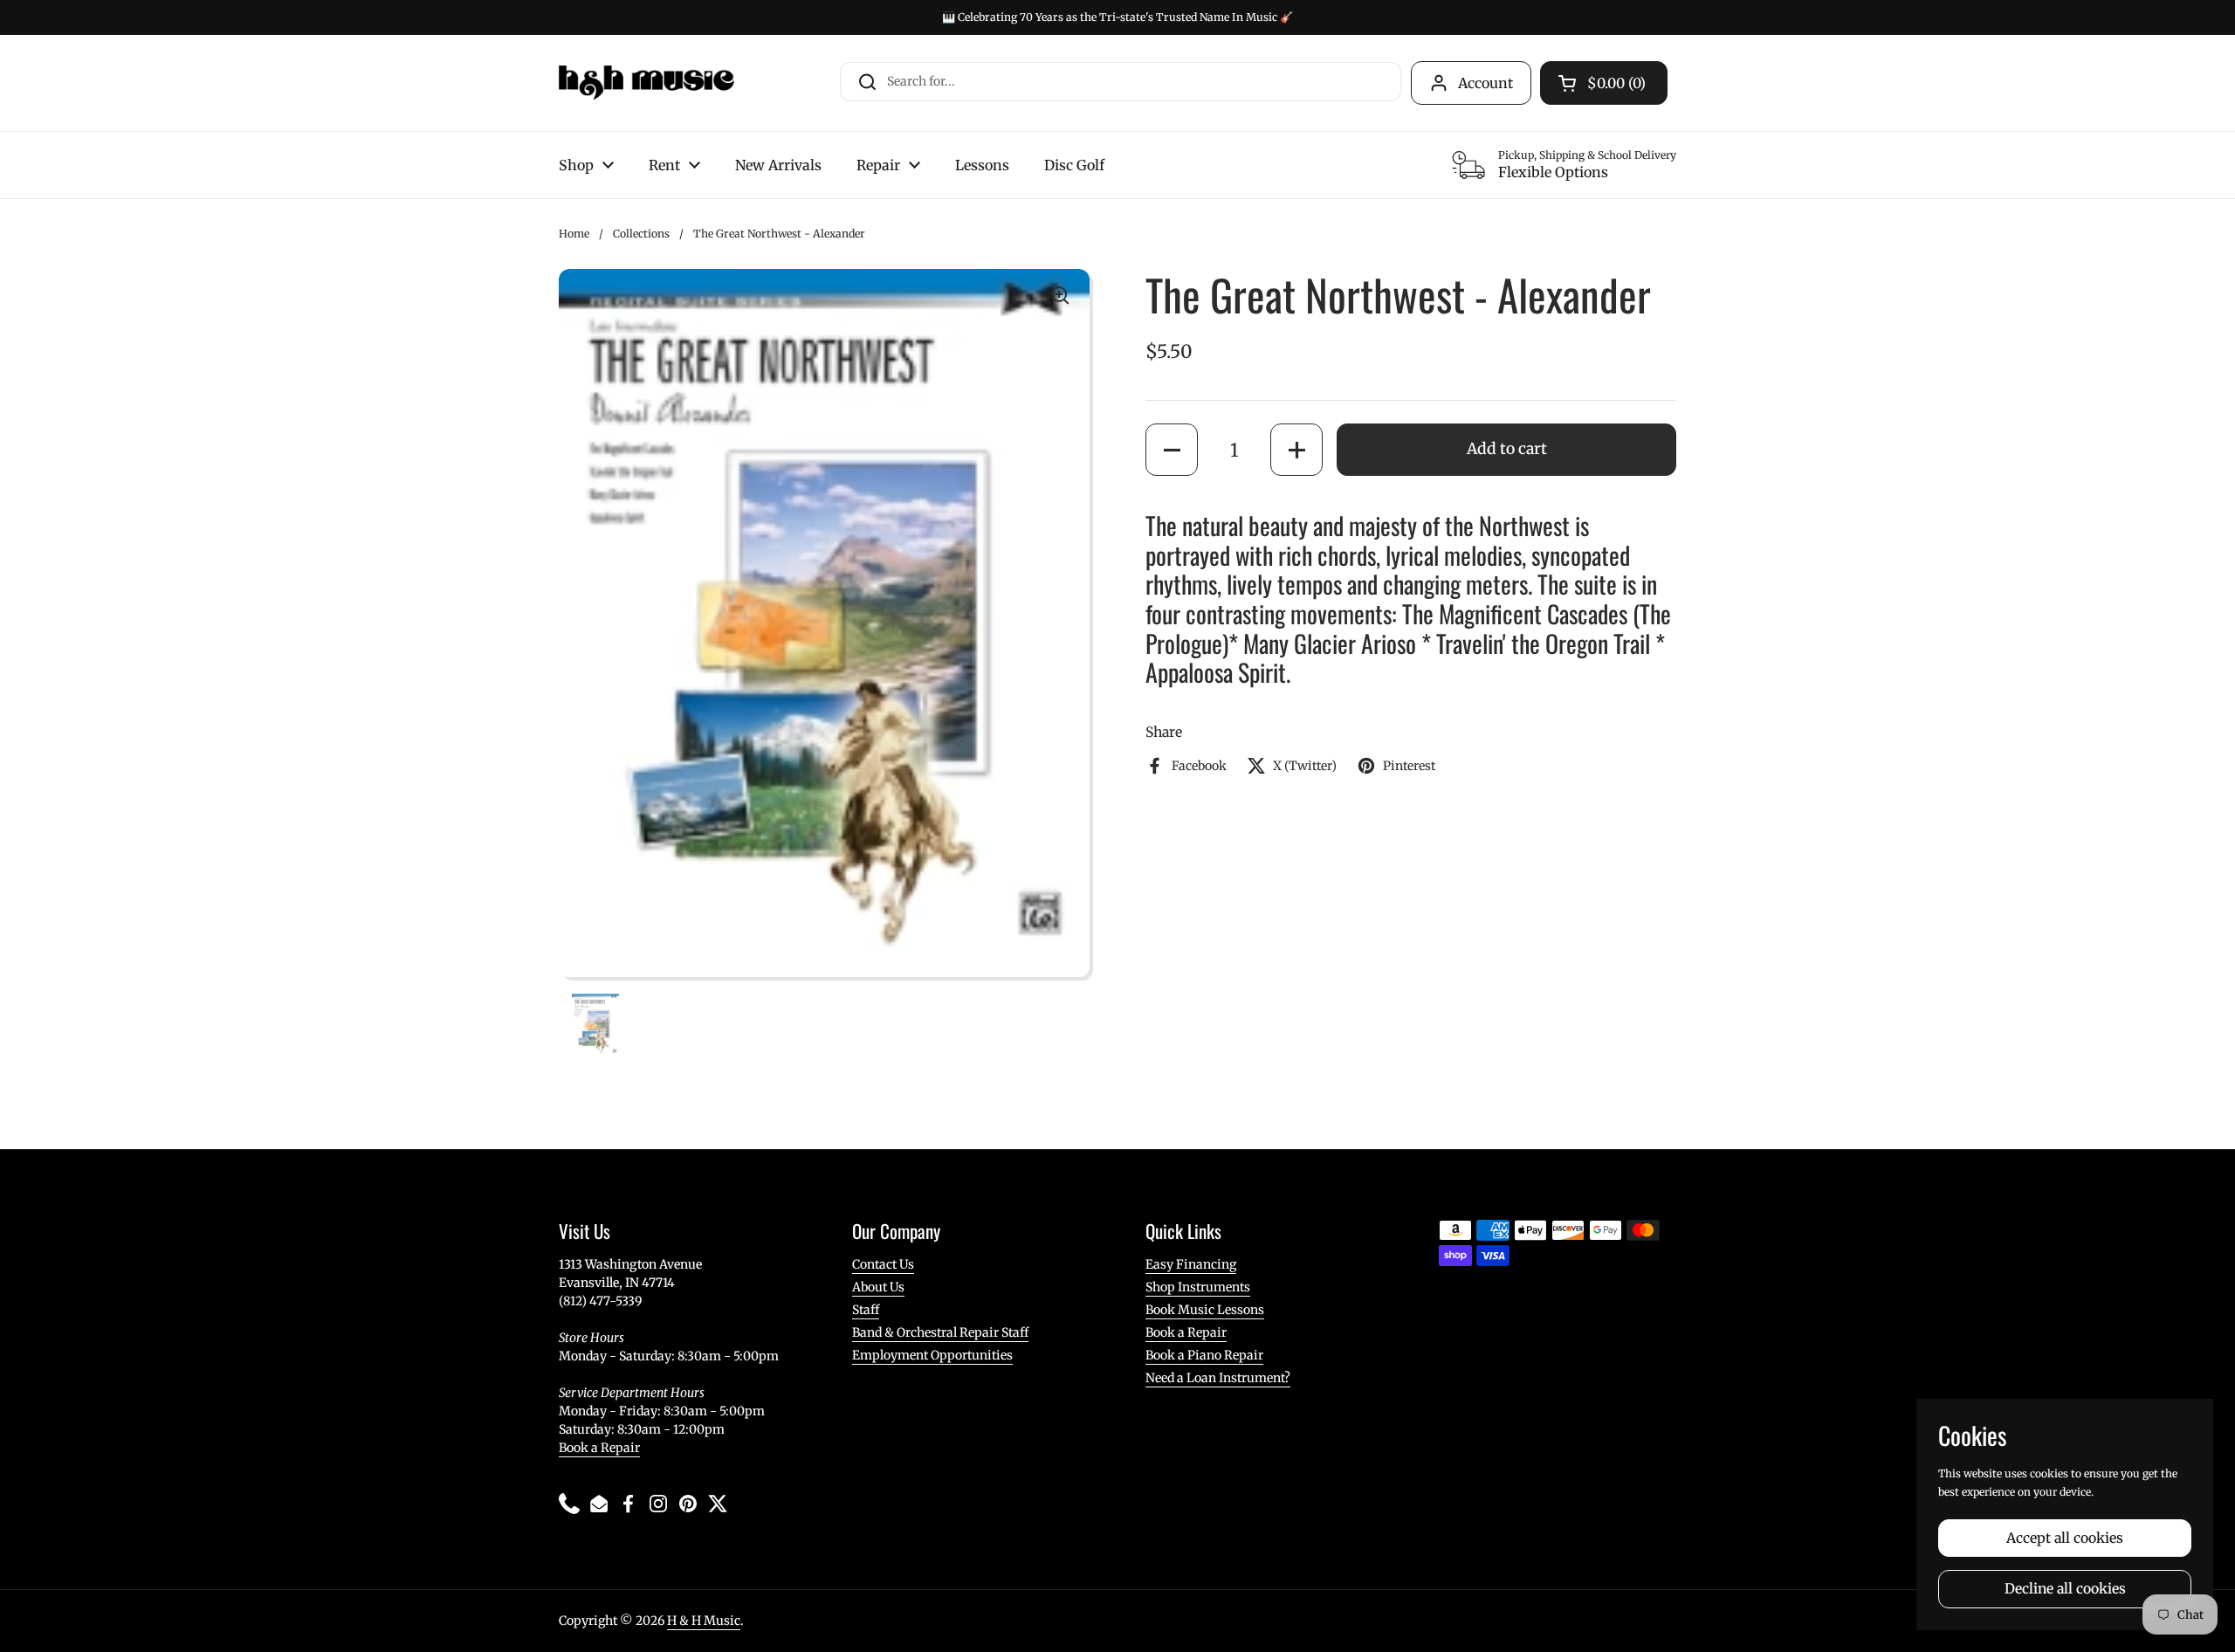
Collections (641, 234)
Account (1485, 83)
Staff (866, 1310)
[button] (1172, 450)
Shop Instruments (1198, 1287)
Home (574, 234)
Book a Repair (599, 1448)
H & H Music (704, 1621)
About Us (878, 1287)
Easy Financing (1191, 1264)
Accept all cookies (2065, 1538)
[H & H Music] (646, 83)
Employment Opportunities (932, 1355)
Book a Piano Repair (1204, 1355)
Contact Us (883, 1264)
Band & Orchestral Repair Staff (940, 1332)
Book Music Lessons (1205, 1310)
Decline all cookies (2065, 1589)
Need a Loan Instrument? (1218, 1378)
